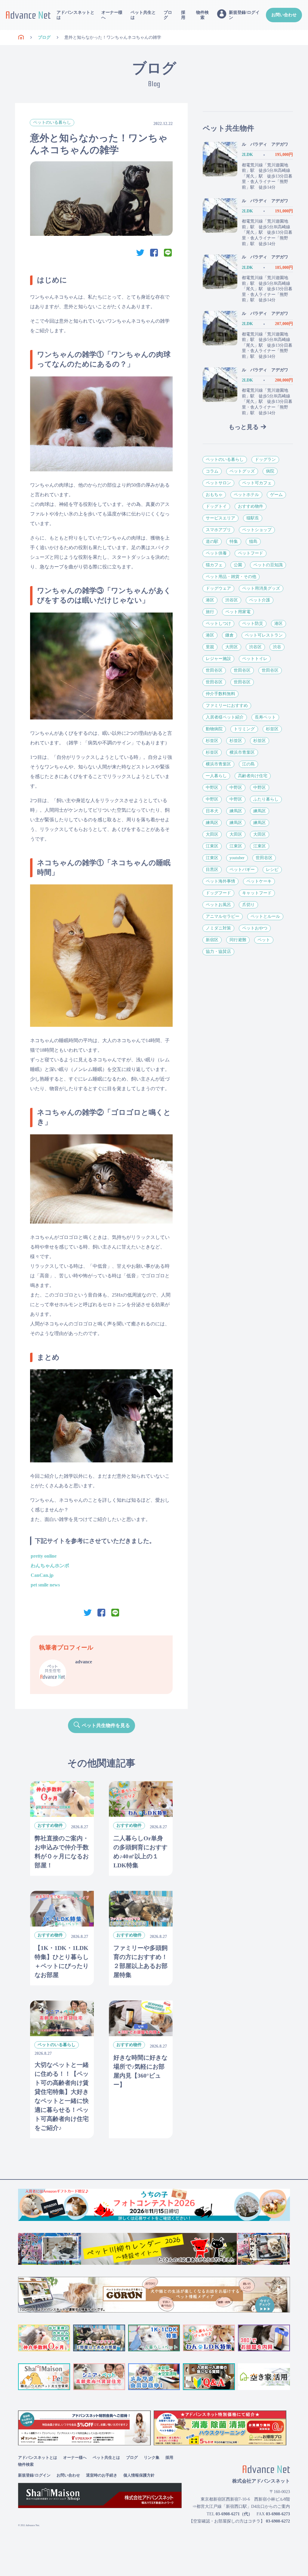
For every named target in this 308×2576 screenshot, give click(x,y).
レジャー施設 (218, 659)
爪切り (248, 905)
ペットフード (251, 553)
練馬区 (236, 811)
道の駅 (212, 541)
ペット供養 (216, 553)
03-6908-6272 (278, 2521)
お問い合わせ (284, 15)
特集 (234, 541)
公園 (238, 565)
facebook (154, 253)
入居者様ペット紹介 (225, 717)
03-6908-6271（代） (234, 2514)
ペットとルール (265, 916)
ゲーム (276, 495)
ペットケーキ (259, 881)
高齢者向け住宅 (253, 776)
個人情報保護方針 (139, 2475)
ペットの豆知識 (268, 565)
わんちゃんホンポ (50, 1566)
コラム (212, 471)
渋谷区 (232, 600)
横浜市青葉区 (242, 752)
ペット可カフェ (257, 483)
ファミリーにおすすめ (227, 706)
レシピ (272, 870)
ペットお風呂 (218, 905)
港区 (210, 600)
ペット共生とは (143, 15)
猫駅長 (253, 518)
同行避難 (238, 940)
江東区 (212, 846)
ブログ (168, 15)
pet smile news (45, 1585)
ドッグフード (218, 893)
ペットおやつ (255, 928)
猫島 (253, 541)
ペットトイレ (255, 659)
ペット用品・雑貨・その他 (231, 577)
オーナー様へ (112, 15)
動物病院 (214, 729)
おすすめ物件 (251, 506)
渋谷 (277, 647)
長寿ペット (265, 717)
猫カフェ (214, 565)
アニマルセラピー (223, 916)
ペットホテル (246, 495)
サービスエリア (220, 518)
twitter (140, 253)
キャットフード (257, 893)
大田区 (232, 647)
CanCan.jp (42, 1575)
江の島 (248, 764)
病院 (270, 471)
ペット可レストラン (264, 635)
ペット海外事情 (220, 881)
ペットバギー (242, 870)
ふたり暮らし (266, 799)
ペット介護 (260, 600)
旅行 (210, 612)
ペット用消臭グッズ (261, 588)
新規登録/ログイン (34, 2475)
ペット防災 (253, 623)
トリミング (244, 729)
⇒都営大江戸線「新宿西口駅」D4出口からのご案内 (241, 2506)
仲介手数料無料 (220, 694)
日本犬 (212, 811)
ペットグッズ (242, 471)
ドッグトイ (216, 506)
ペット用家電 (238, 612)
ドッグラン (265, 459)
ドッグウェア (218, 588)
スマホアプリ (218, 530)
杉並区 (272, 729)
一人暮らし (216, 776)
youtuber (237, 858)
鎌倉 (229, 635)
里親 (210, 647)
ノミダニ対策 (218, 928)
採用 (183, 15)
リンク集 (152, 2457)
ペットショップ (257, 530)
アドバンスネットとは (75, 15)
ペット (264, 940)
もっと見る (244, 427)
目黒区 (212, 870)
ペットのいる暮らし (52, 122)
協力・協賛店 (218, 952)
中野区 (212, 788)
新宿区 (212, 940)
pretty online (44, 1556)
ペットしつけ (218, 623)
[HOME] (21, 38)
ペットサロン (218, 483)
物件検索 (202, 15)
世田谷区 (214, 670)
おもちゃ (214, 495)
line (168, 253)
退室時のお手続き (102, 2475)
